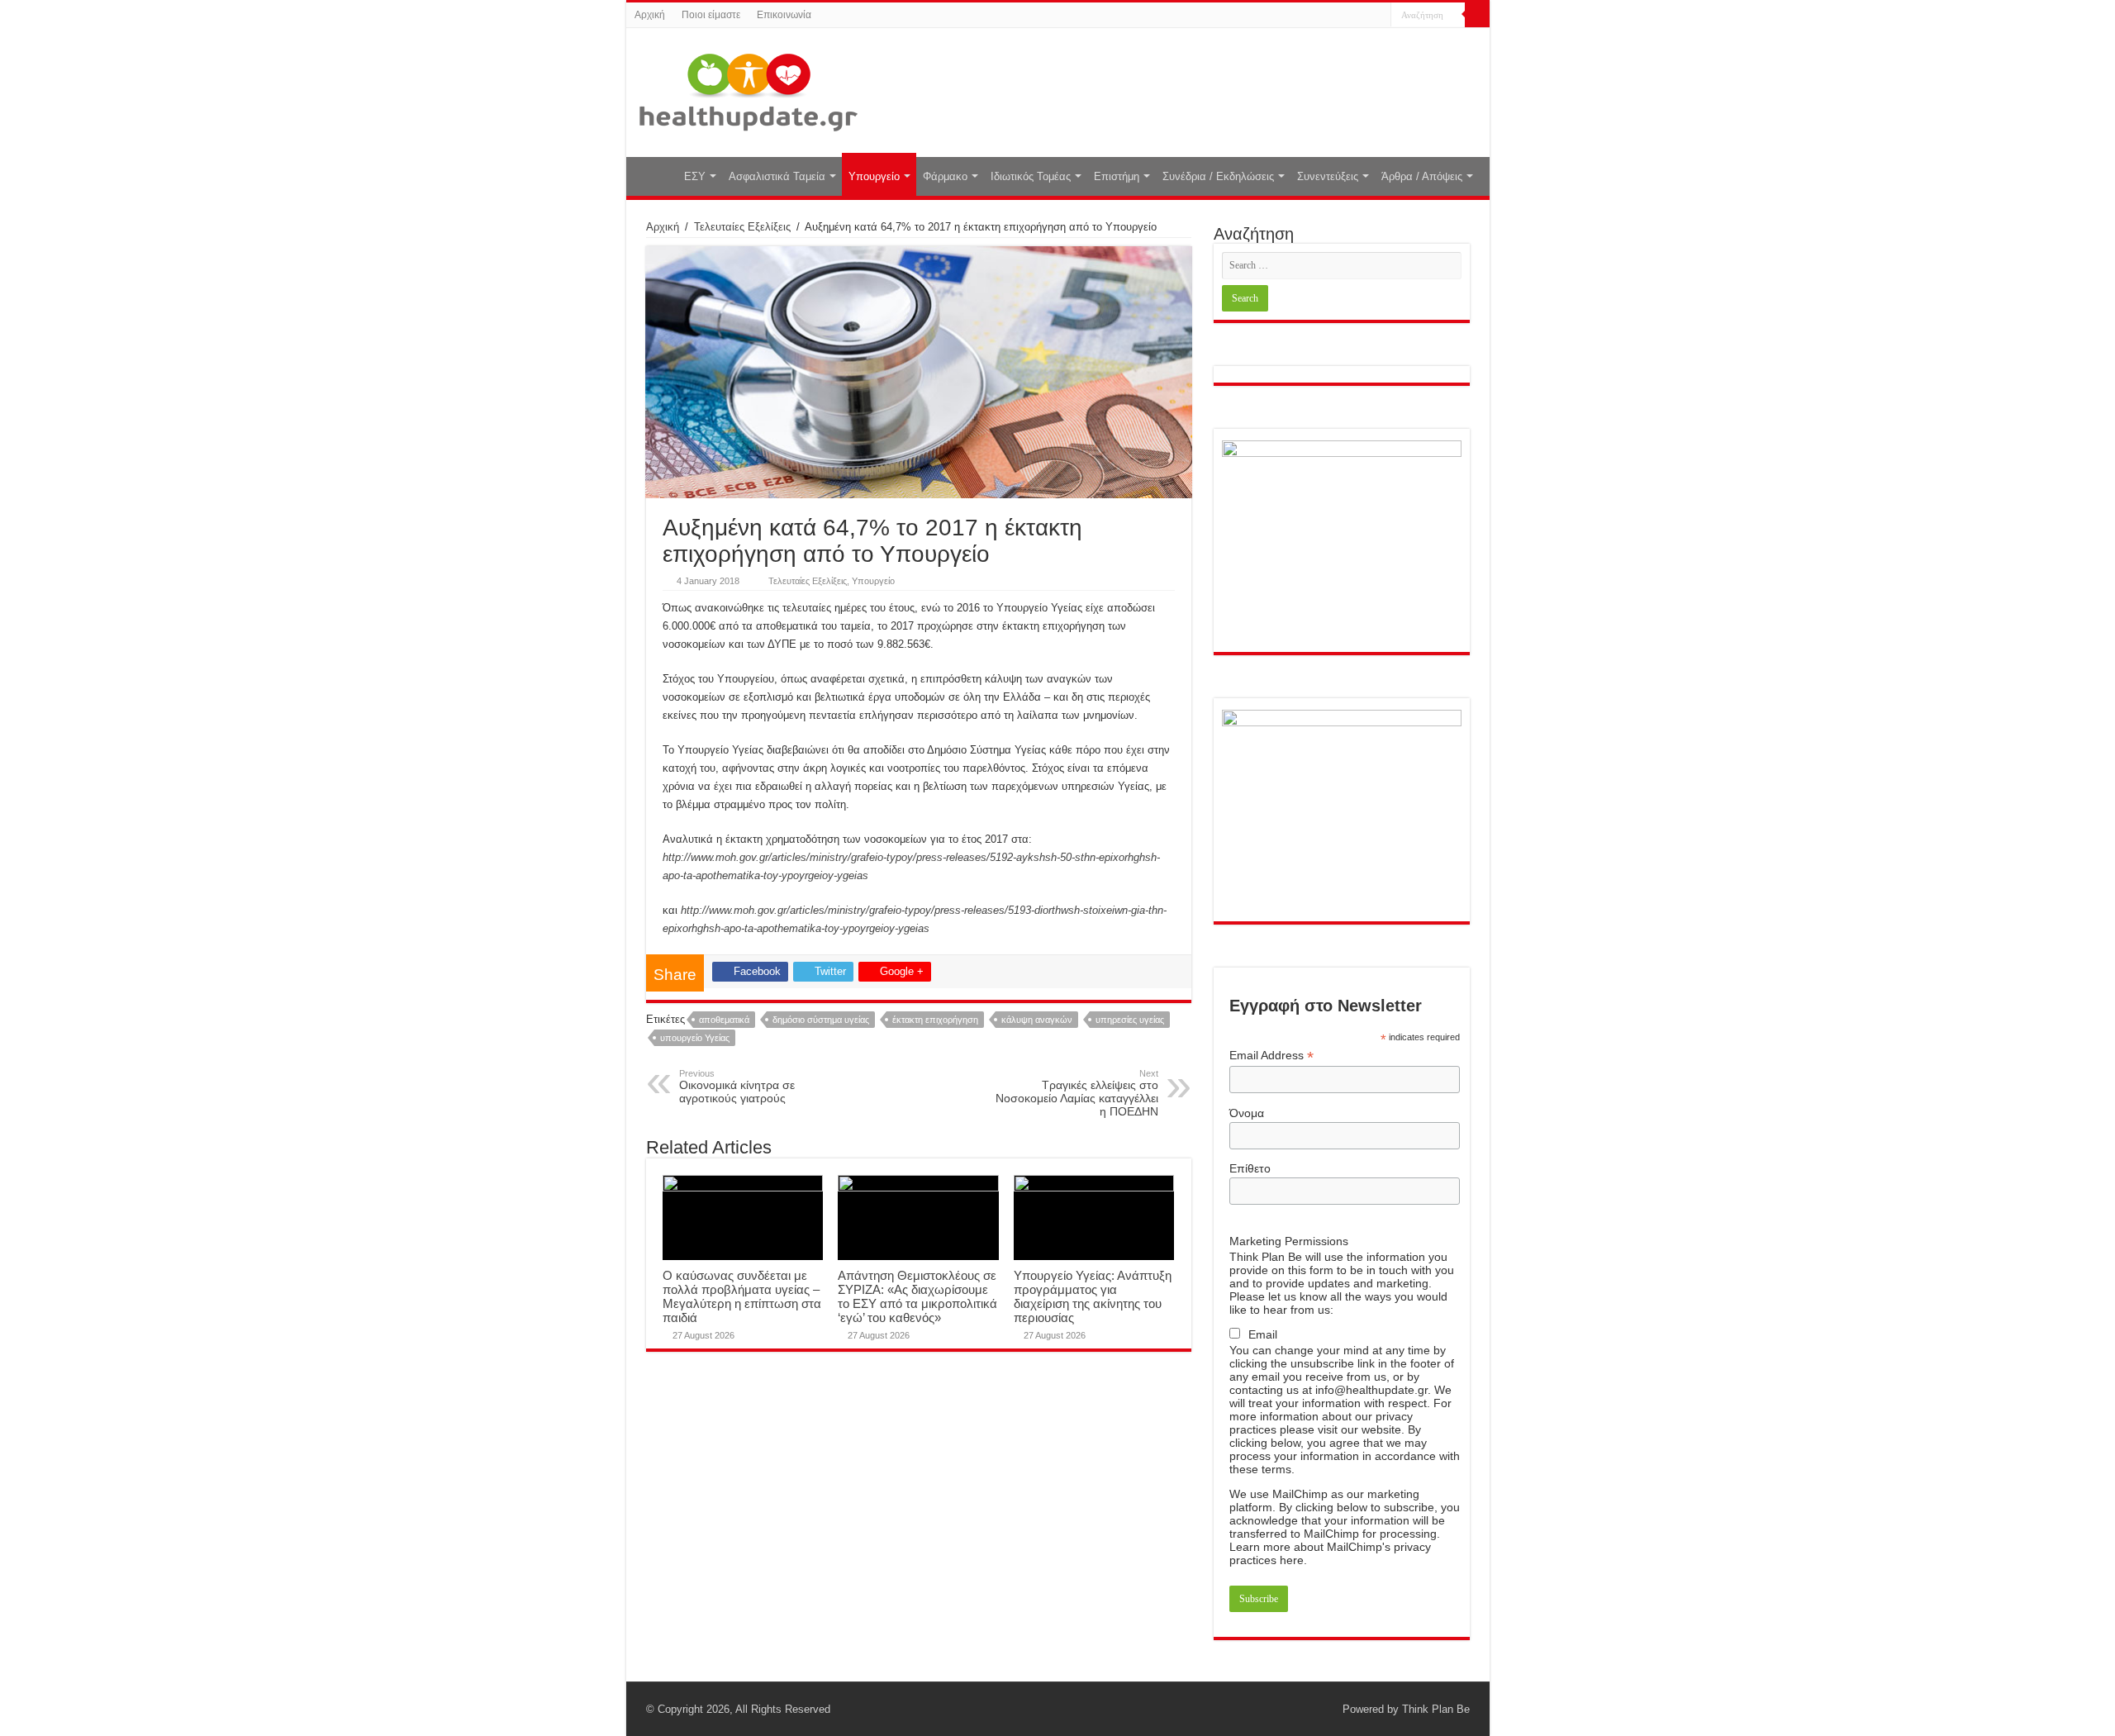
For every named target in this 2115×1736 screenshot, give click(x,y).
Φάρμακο (945, 176)
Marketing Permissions (1289, 1241)
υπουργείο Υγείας (695, 1038)
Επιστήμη (1117, 176)
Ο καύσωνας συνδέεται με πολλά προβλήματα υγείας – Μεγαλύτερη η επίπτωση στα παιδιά (742, 1296)
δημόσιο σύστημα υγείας (821, 1020)
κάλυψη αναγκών (1037, 1020)
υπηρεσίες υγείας (1130, 1020)
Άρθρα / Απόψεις (1422, 176)
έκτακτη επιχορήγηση (935, 1020)
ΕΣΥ (695, 176)
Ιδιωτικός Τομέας (1031, 176)
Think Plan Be (1436, 1709)
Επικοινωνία (784, 15)
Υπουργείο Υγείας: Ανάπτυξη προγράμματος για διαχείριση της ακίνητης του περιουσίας (1093, 1296)
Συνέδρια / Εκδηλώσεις (1218, 176)
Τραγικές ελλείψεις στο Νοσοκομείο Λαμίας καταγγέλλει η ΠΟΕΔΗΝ (1077, 1093)
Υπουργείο (874, 176)
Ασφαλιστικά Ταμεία (777, 176)
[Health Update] (749, 89)
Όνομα (1247, 1113)
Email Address (1271, 1056)
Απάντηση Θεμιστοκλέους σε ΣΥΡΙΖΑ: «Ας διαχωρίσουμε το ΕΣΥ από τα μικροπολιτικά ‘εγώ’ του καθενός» (917, 1296)
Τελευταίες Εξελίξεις (742, 227)
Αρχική (650, 15)
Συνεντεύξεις (1328, 176)
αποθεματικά (724, 1020)
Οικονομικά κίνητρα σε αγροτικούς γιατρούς (737, 1087)
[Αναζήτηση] (1477, 15)
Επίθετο (1250, 1168)
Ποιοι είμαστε (711, 15)
